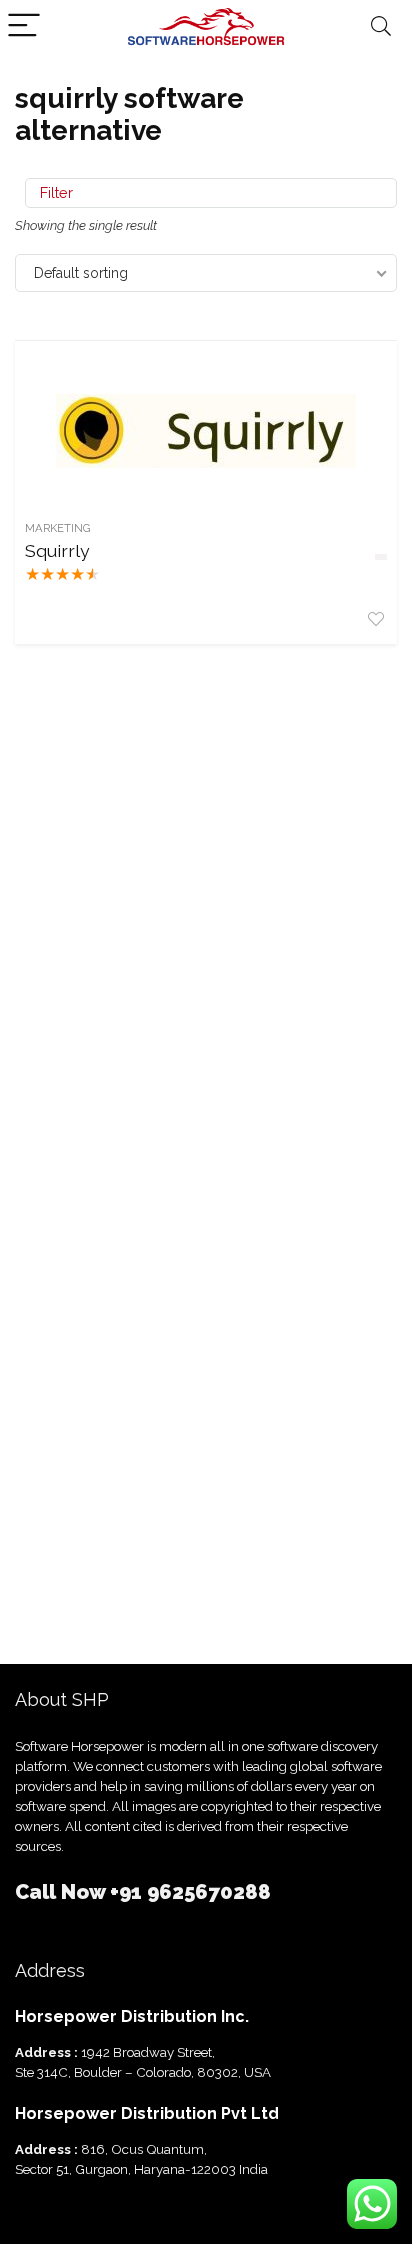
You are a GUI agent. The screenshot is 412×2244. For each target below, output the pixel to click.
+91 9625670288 (190, 1892)
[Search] (381, 26)
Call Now (62, 1892)
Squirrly (57, 550)
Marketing (58, 528)
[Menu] (24, 26)
